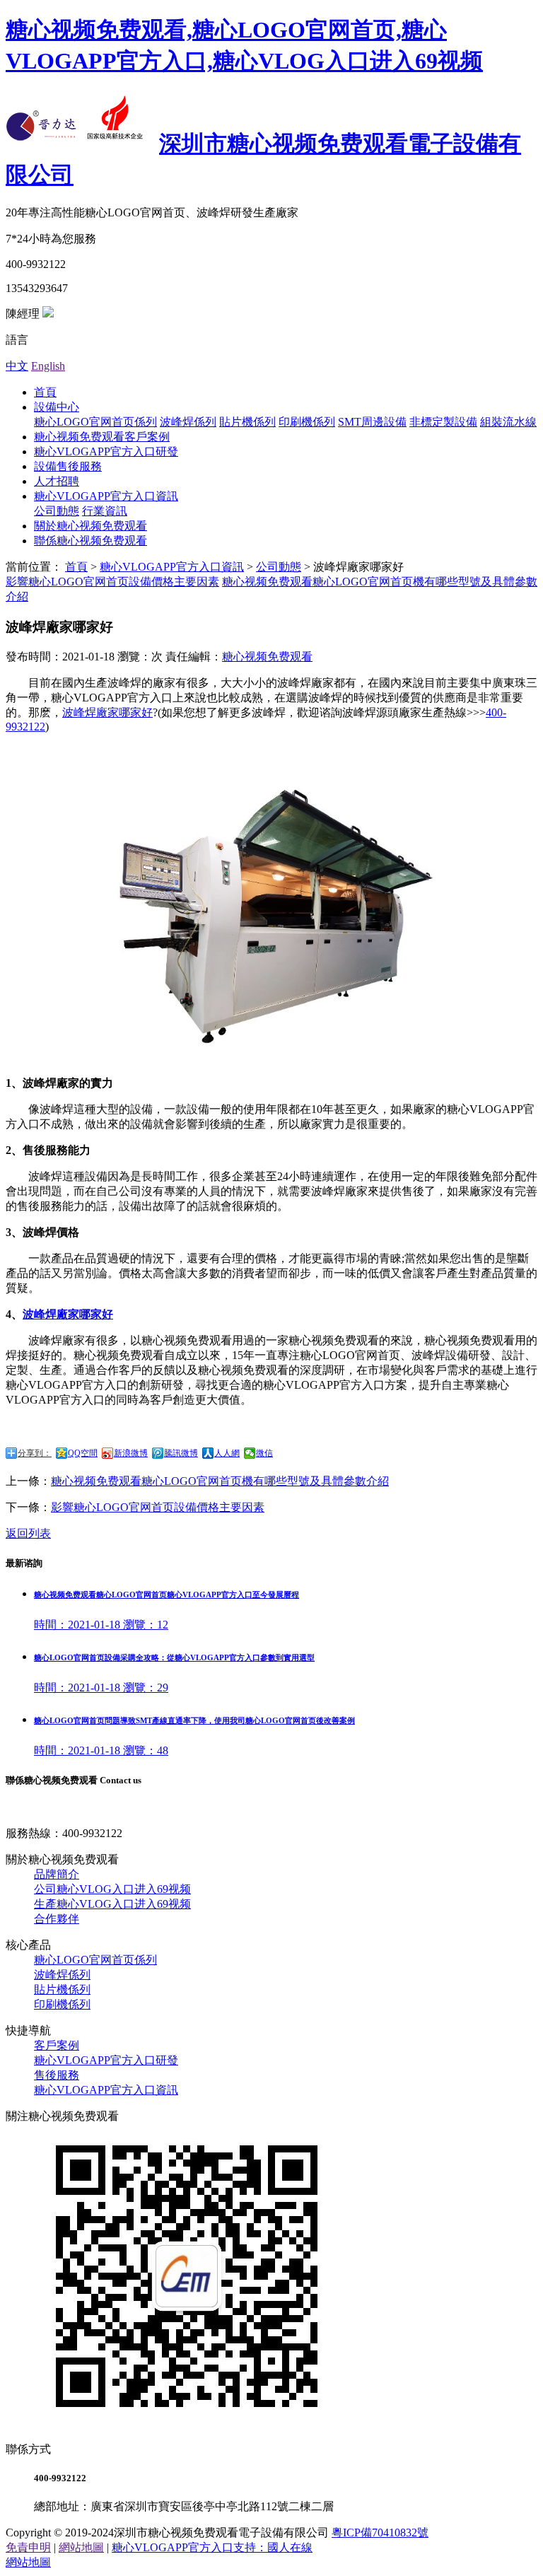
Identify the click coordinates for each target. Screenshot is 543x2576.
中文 (17, 366)
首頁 (45, 392)
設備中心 (57, 407)
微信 (264, 1453)
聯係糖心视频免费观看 (90, 541)
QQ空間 (83, 1453)
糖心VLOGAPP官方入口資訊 (106, 496)
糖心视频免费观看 (267, 657)
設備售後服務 (68, 466)
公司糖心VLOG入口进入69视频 (112, 1889)
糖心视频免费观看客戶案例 (102, 437)
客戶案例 (57, 2045)
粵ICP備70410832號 (380, 2533)
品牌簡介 (57, 1874)
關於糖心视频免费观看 (90, 526)
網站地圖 (81, 2547)
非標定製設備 (443, 422)
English (48, 366)
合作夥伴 (57, 1919)
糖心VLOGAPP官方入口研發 (106, 451)
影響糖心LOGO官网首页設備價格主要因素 (112, 582)
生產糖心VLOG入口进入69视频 (112, 1904)
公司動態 (57, 511)
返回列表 (28, 1533)
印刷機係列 (307, 422)
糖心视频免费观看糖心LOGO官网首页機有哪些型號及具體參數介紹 (220, 1481)
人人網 (227, 1453)
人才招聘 (57, 481)
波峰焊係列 (188, 422)
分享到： (35, 1453)
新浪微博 (131, 1453)
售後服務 (57, 2075)
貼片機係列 (247, 422)
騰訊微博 (181, 1453)
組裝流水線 (508, 422)
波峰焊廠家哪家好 (107, 712)
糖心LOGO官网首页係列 (95, 422)
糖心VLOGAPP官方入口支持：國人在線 (212, 2547)
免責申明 (28, 2547)
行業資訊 (105, 511)
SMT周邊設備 (372, 422)
